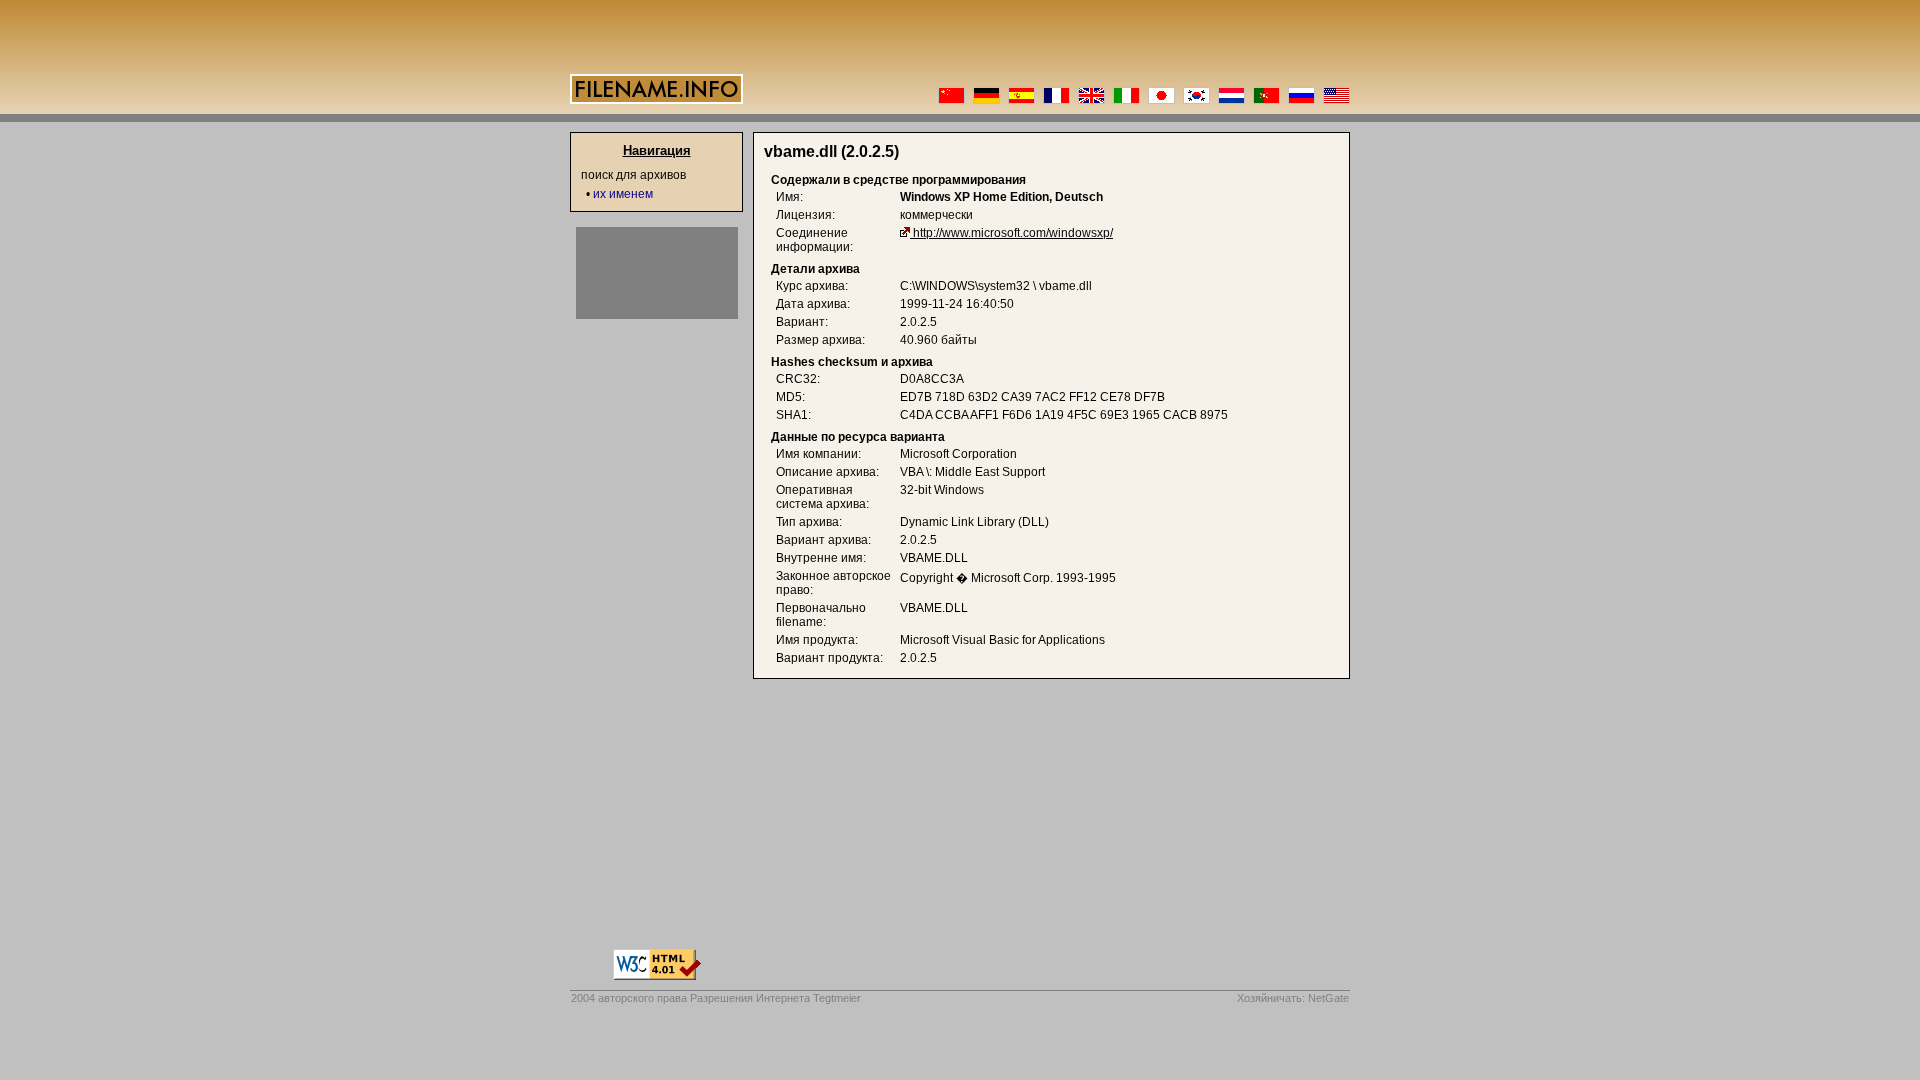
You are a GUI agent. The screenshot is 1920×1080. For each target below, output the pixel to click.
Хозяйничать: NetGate (1293, 998)
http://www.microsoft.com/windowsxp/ (1013, 233)
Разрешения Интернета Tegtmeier (775, 998)
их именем (623, 194)
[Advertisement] (657, 273)
